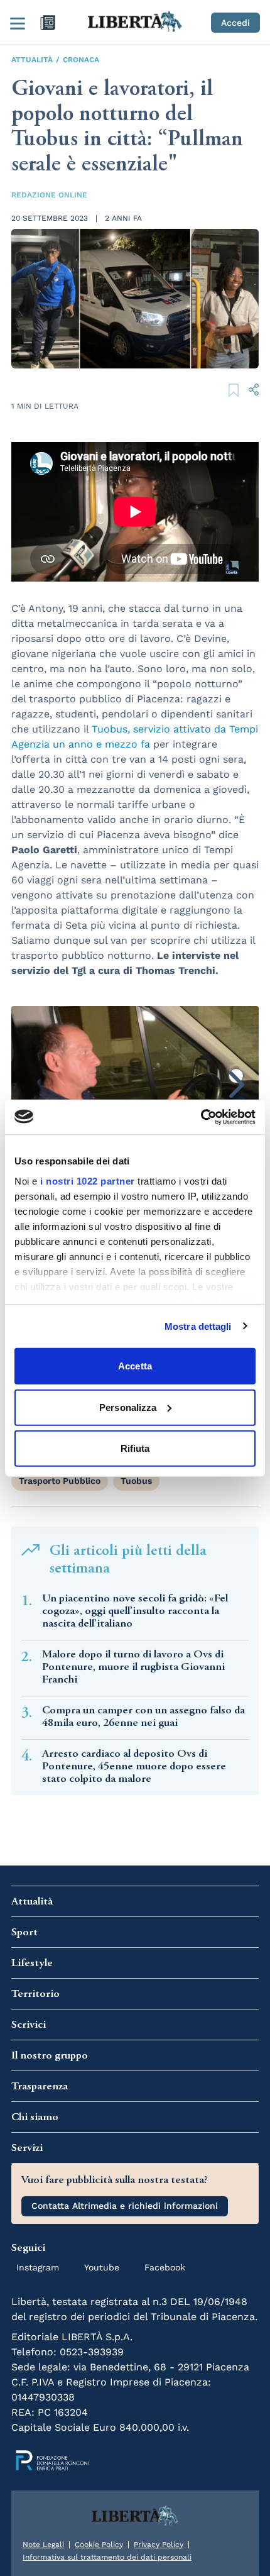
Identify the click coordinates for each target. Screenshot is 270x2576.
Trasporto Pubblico (60, 1481)
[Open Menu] (18, 23)
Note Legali (43, 2545)
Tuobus (136, 1481)
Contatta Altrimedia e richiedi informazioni (125, 2206)
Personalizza (128, 1407)
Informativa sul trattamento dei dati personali (107, 2557)
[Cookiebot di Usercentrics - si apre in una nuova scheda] (201, 1117)
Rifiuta (135, 1448)
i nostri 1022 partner (88, 1180)
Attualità (32, 60)
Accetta (135, 1366)
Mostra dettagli (198, 1326)
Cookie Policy (99, 2545)
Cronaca (81, 60)
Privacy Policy (159, 2545)
